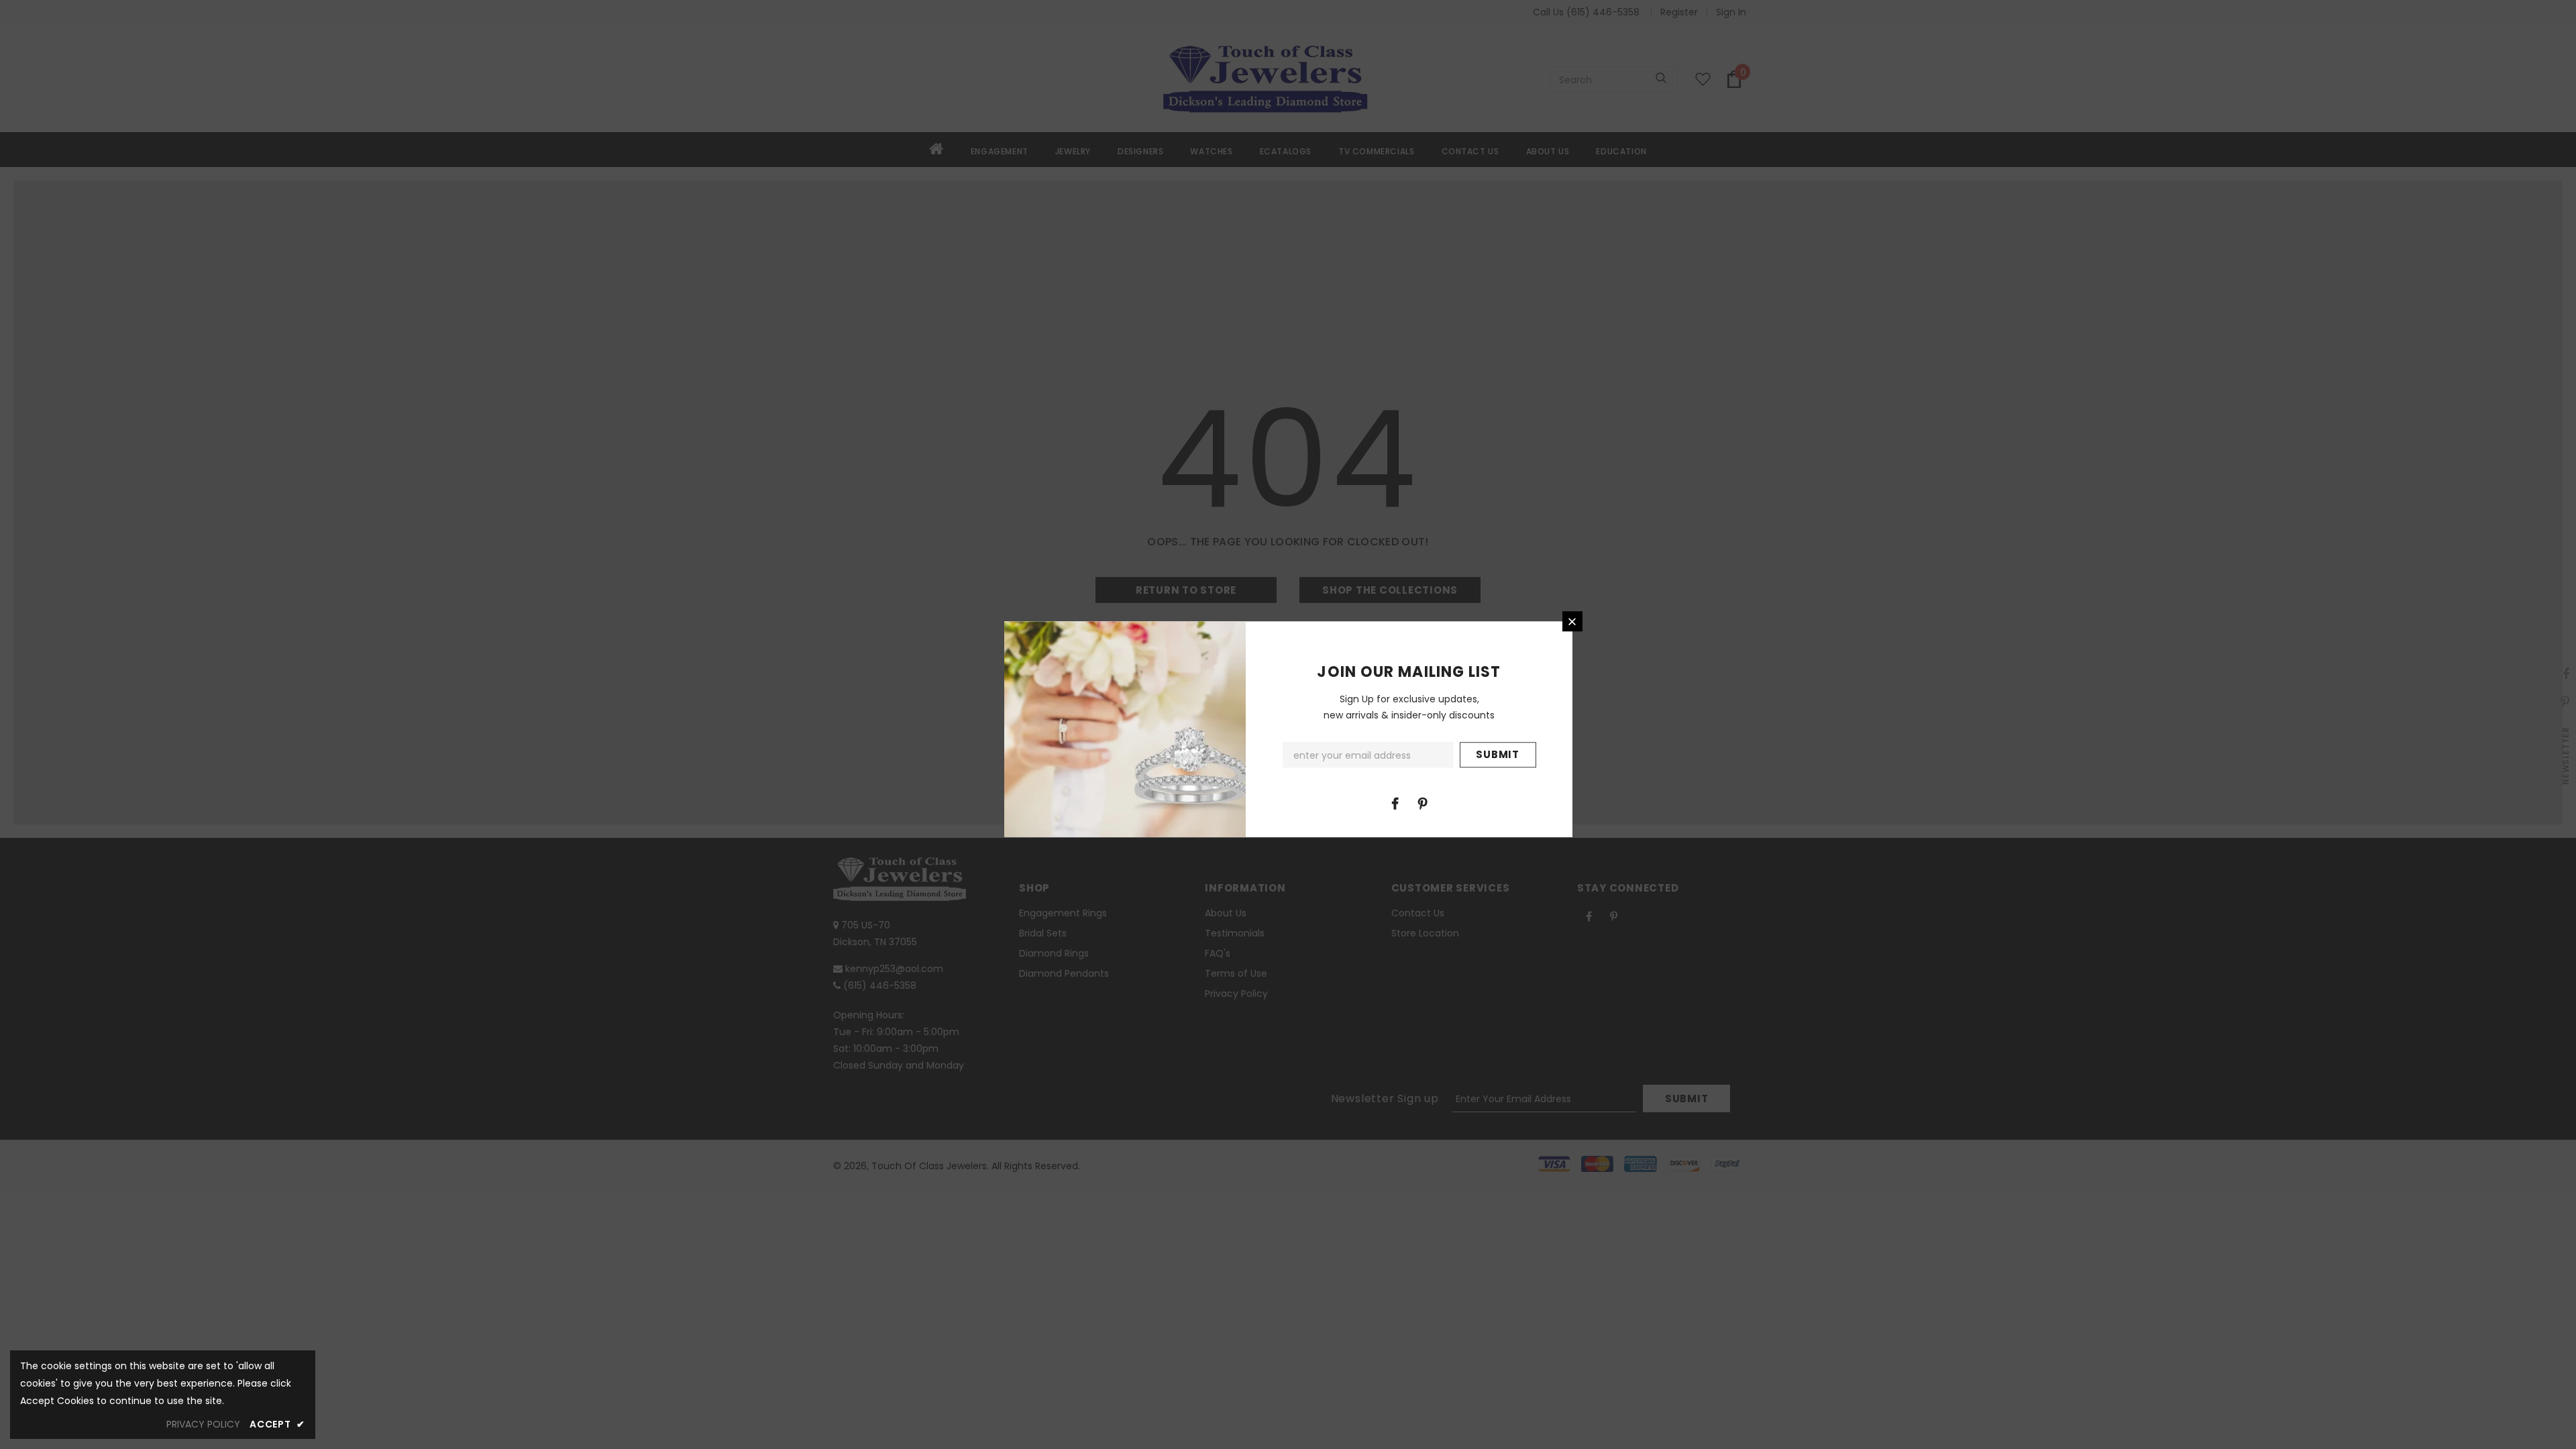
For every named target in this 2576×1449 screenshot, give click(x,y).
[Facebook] (1395, 803)
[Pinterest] (1423, 803)
